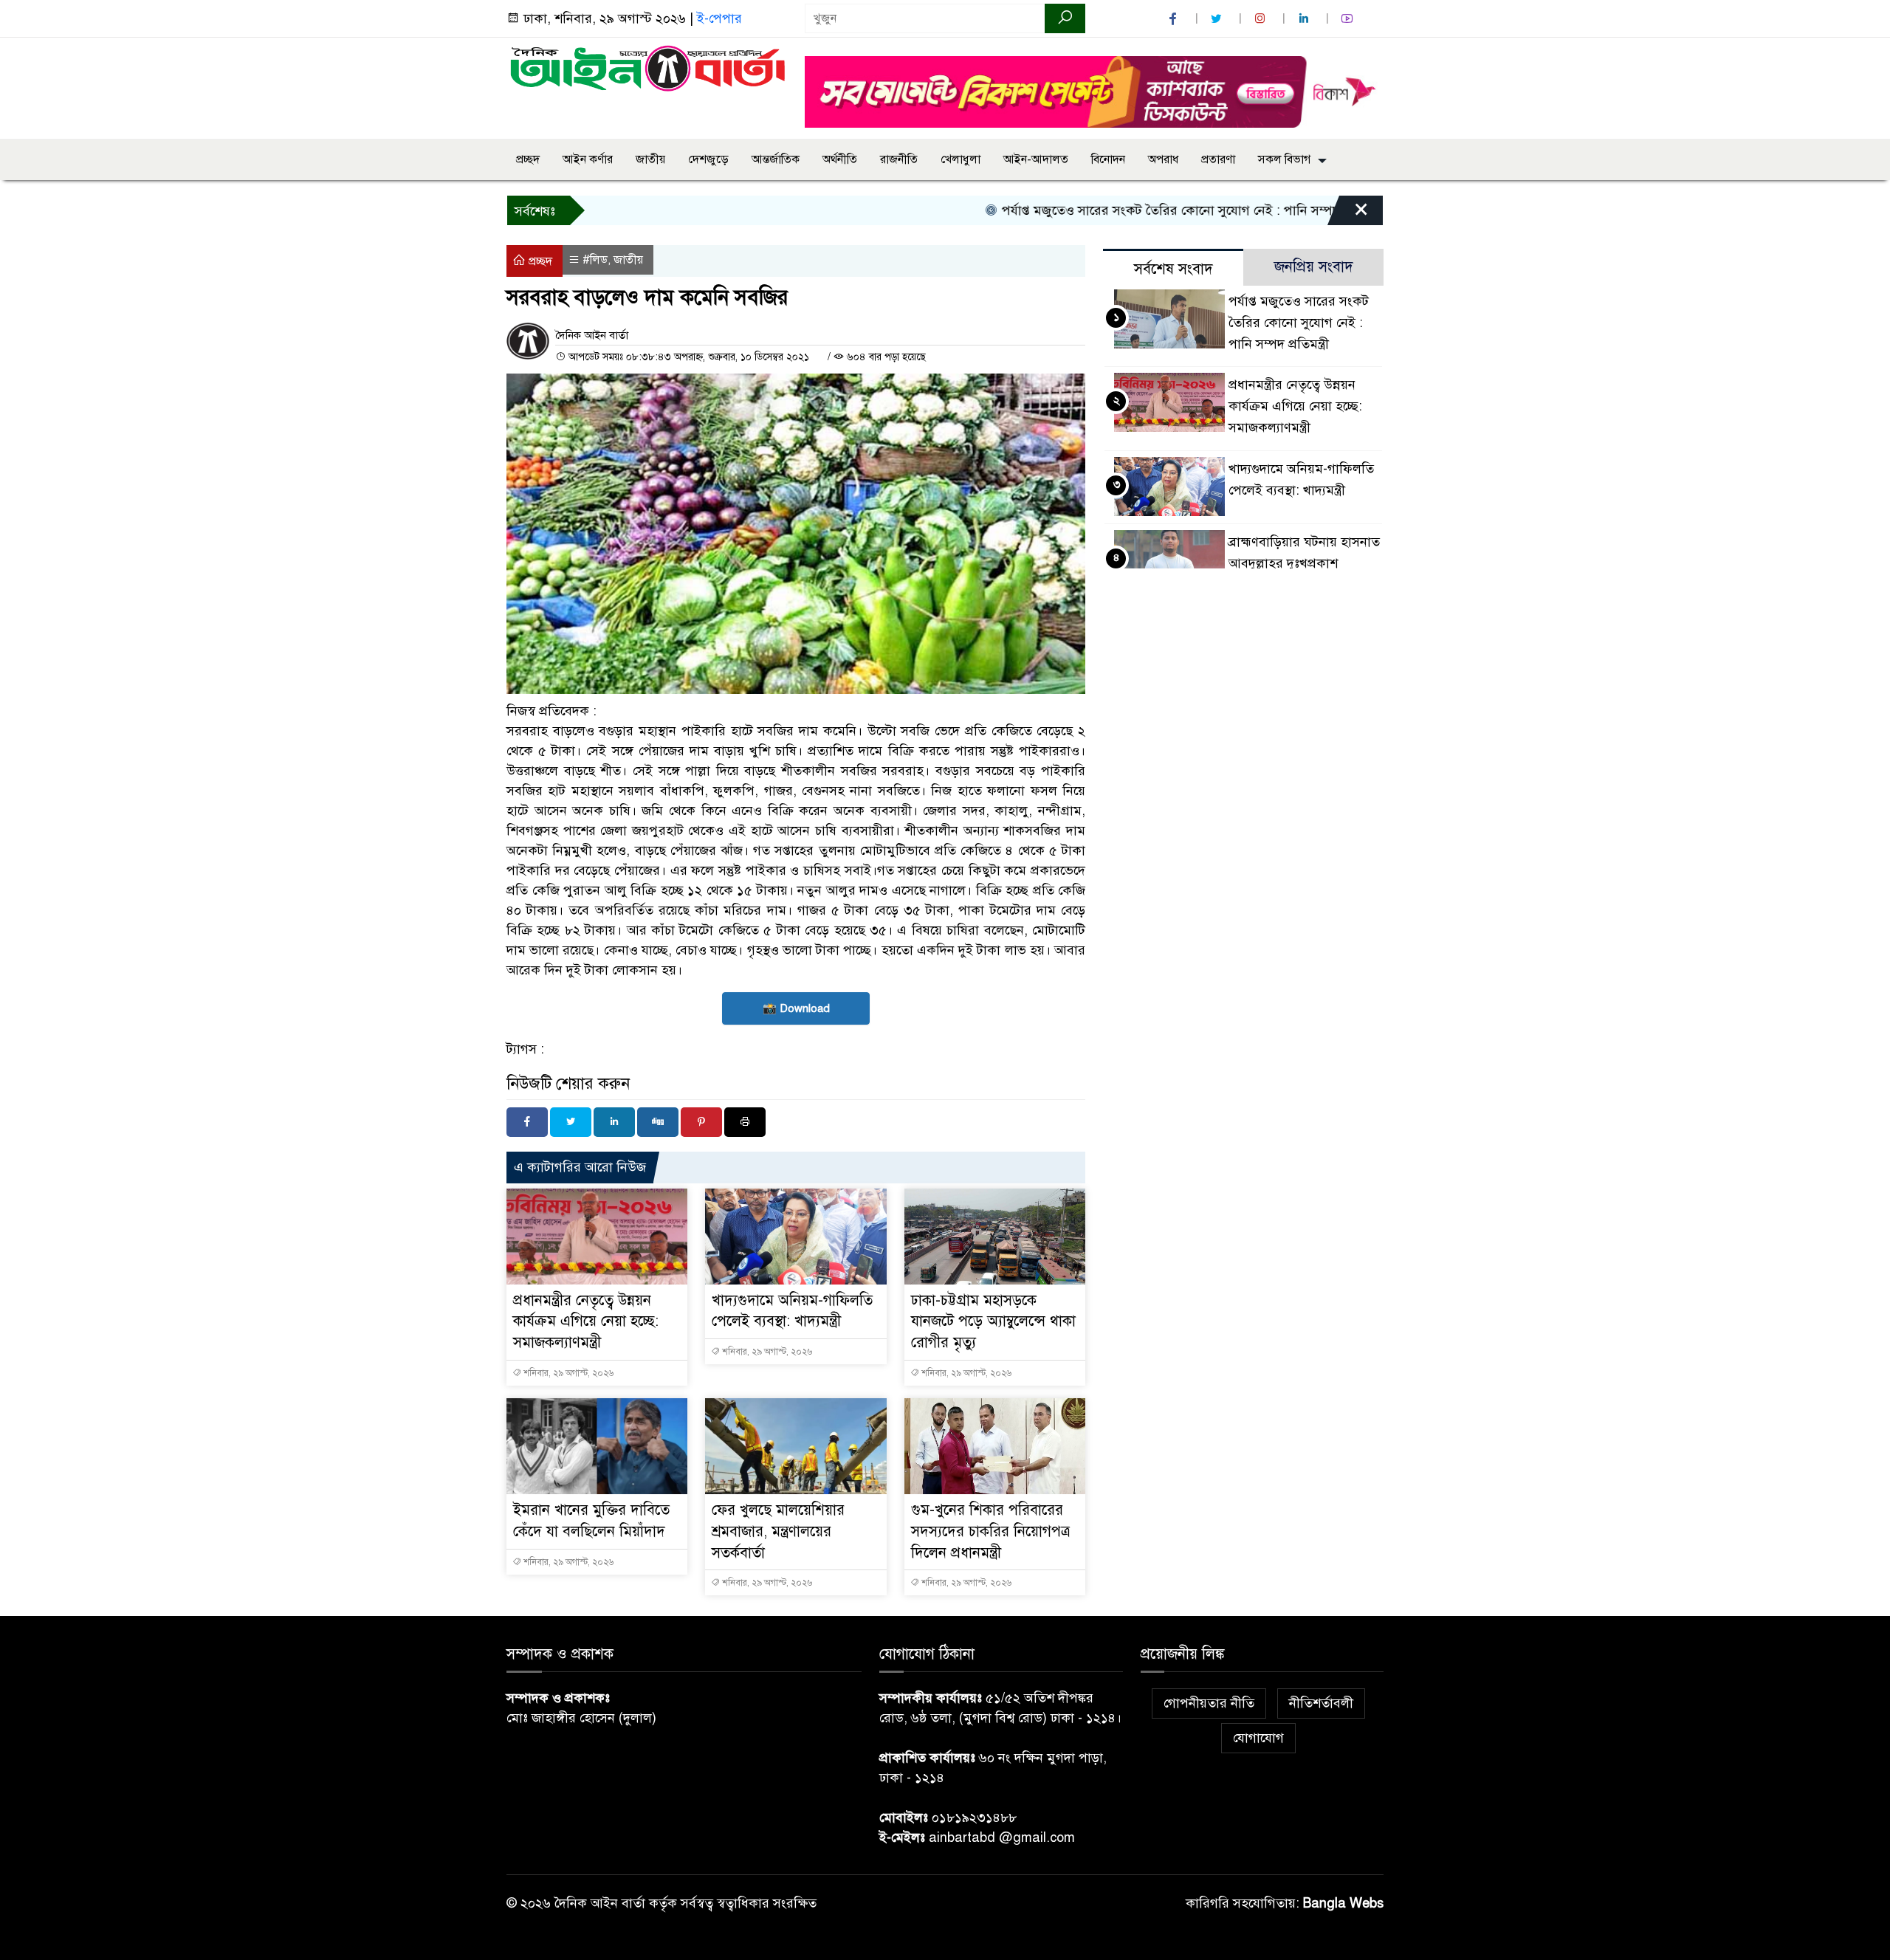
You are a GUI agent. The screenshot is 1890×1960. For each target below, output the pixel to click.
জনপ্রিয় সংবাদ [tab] (1314, 267)
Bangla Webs (1343, 1903)
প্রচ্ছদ (528, 159)
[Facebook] (527, 1122)
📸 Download (796, 1008)
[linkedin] (1305, 19)
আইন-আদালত (1036, 159)
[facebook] (1175, 19)
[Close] (1348, 214)
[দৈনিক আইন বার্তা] (647, 67)
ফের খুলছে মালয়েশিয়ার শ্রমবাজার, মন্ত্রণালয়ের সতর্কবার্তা (778, 1531)
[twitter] (1218, 19)
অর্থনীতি (840, 159)
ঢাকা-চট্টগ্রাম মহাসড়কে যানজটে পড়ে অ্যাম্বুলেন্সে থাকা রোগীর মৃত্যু (993, 1322)
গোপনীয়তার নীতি (1209, 1703)
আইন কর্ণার (588, 159)
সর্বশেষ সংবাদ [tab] (1173, 269)
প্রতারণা (1218, 159)
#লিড (595, 260)
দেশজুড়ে (708, 159)
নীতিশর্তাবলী (1321, 1703)
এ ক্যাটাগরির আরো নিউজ (580, 1167)
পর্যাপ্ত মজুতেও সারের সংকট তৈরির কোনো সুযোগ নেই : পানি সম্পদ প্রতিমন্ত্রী (1136, 210)
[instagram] (1262, 19)
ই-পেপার (719, 18)
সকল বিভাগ (1284, 159)
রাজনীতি (899, 159)
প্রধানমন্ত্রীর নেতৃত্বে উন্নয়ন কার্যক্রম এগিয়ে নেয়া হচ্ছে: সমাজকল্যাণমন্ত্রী (586, 1322)
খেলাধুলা (961, 159)
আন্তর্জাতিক (776, 159)
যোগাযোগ (1258, 1738)
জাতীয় (650, 159)
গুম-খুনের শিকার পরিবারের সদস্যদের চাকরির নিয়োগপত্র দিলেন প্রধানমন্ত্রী (990, 1531)
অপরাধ (1163, 159)
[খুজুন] (1065, 18)
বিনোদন (1108, 159)
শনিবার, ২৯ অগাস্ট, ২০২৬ (567, 1373)
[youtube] (1349, 19)
